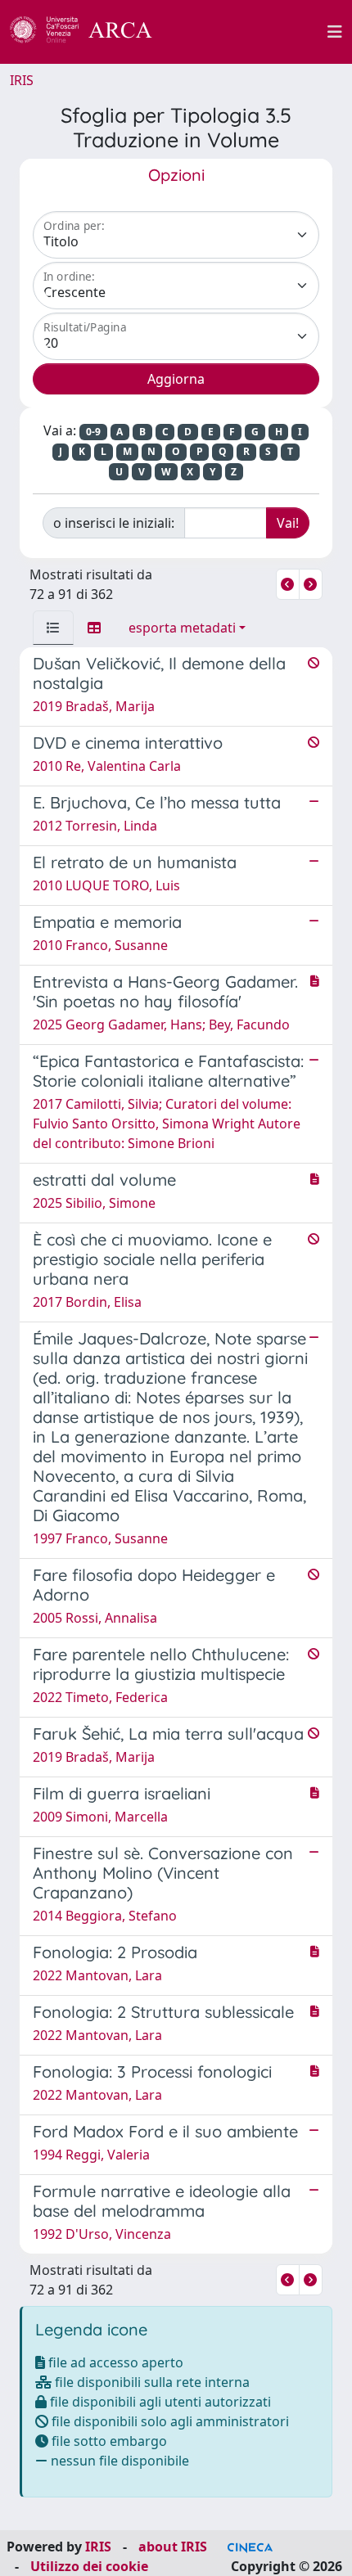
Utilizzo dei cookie (89, 2566)
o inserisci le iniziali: (114, 523)
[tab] (53, 628)
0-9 (93, 432)
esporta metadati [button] (182, 628)
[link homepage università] (249, 32)
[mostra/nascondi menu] (335, 32)
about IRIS (173, 2547)
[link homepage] (90, 32)
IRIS (22, 80)
